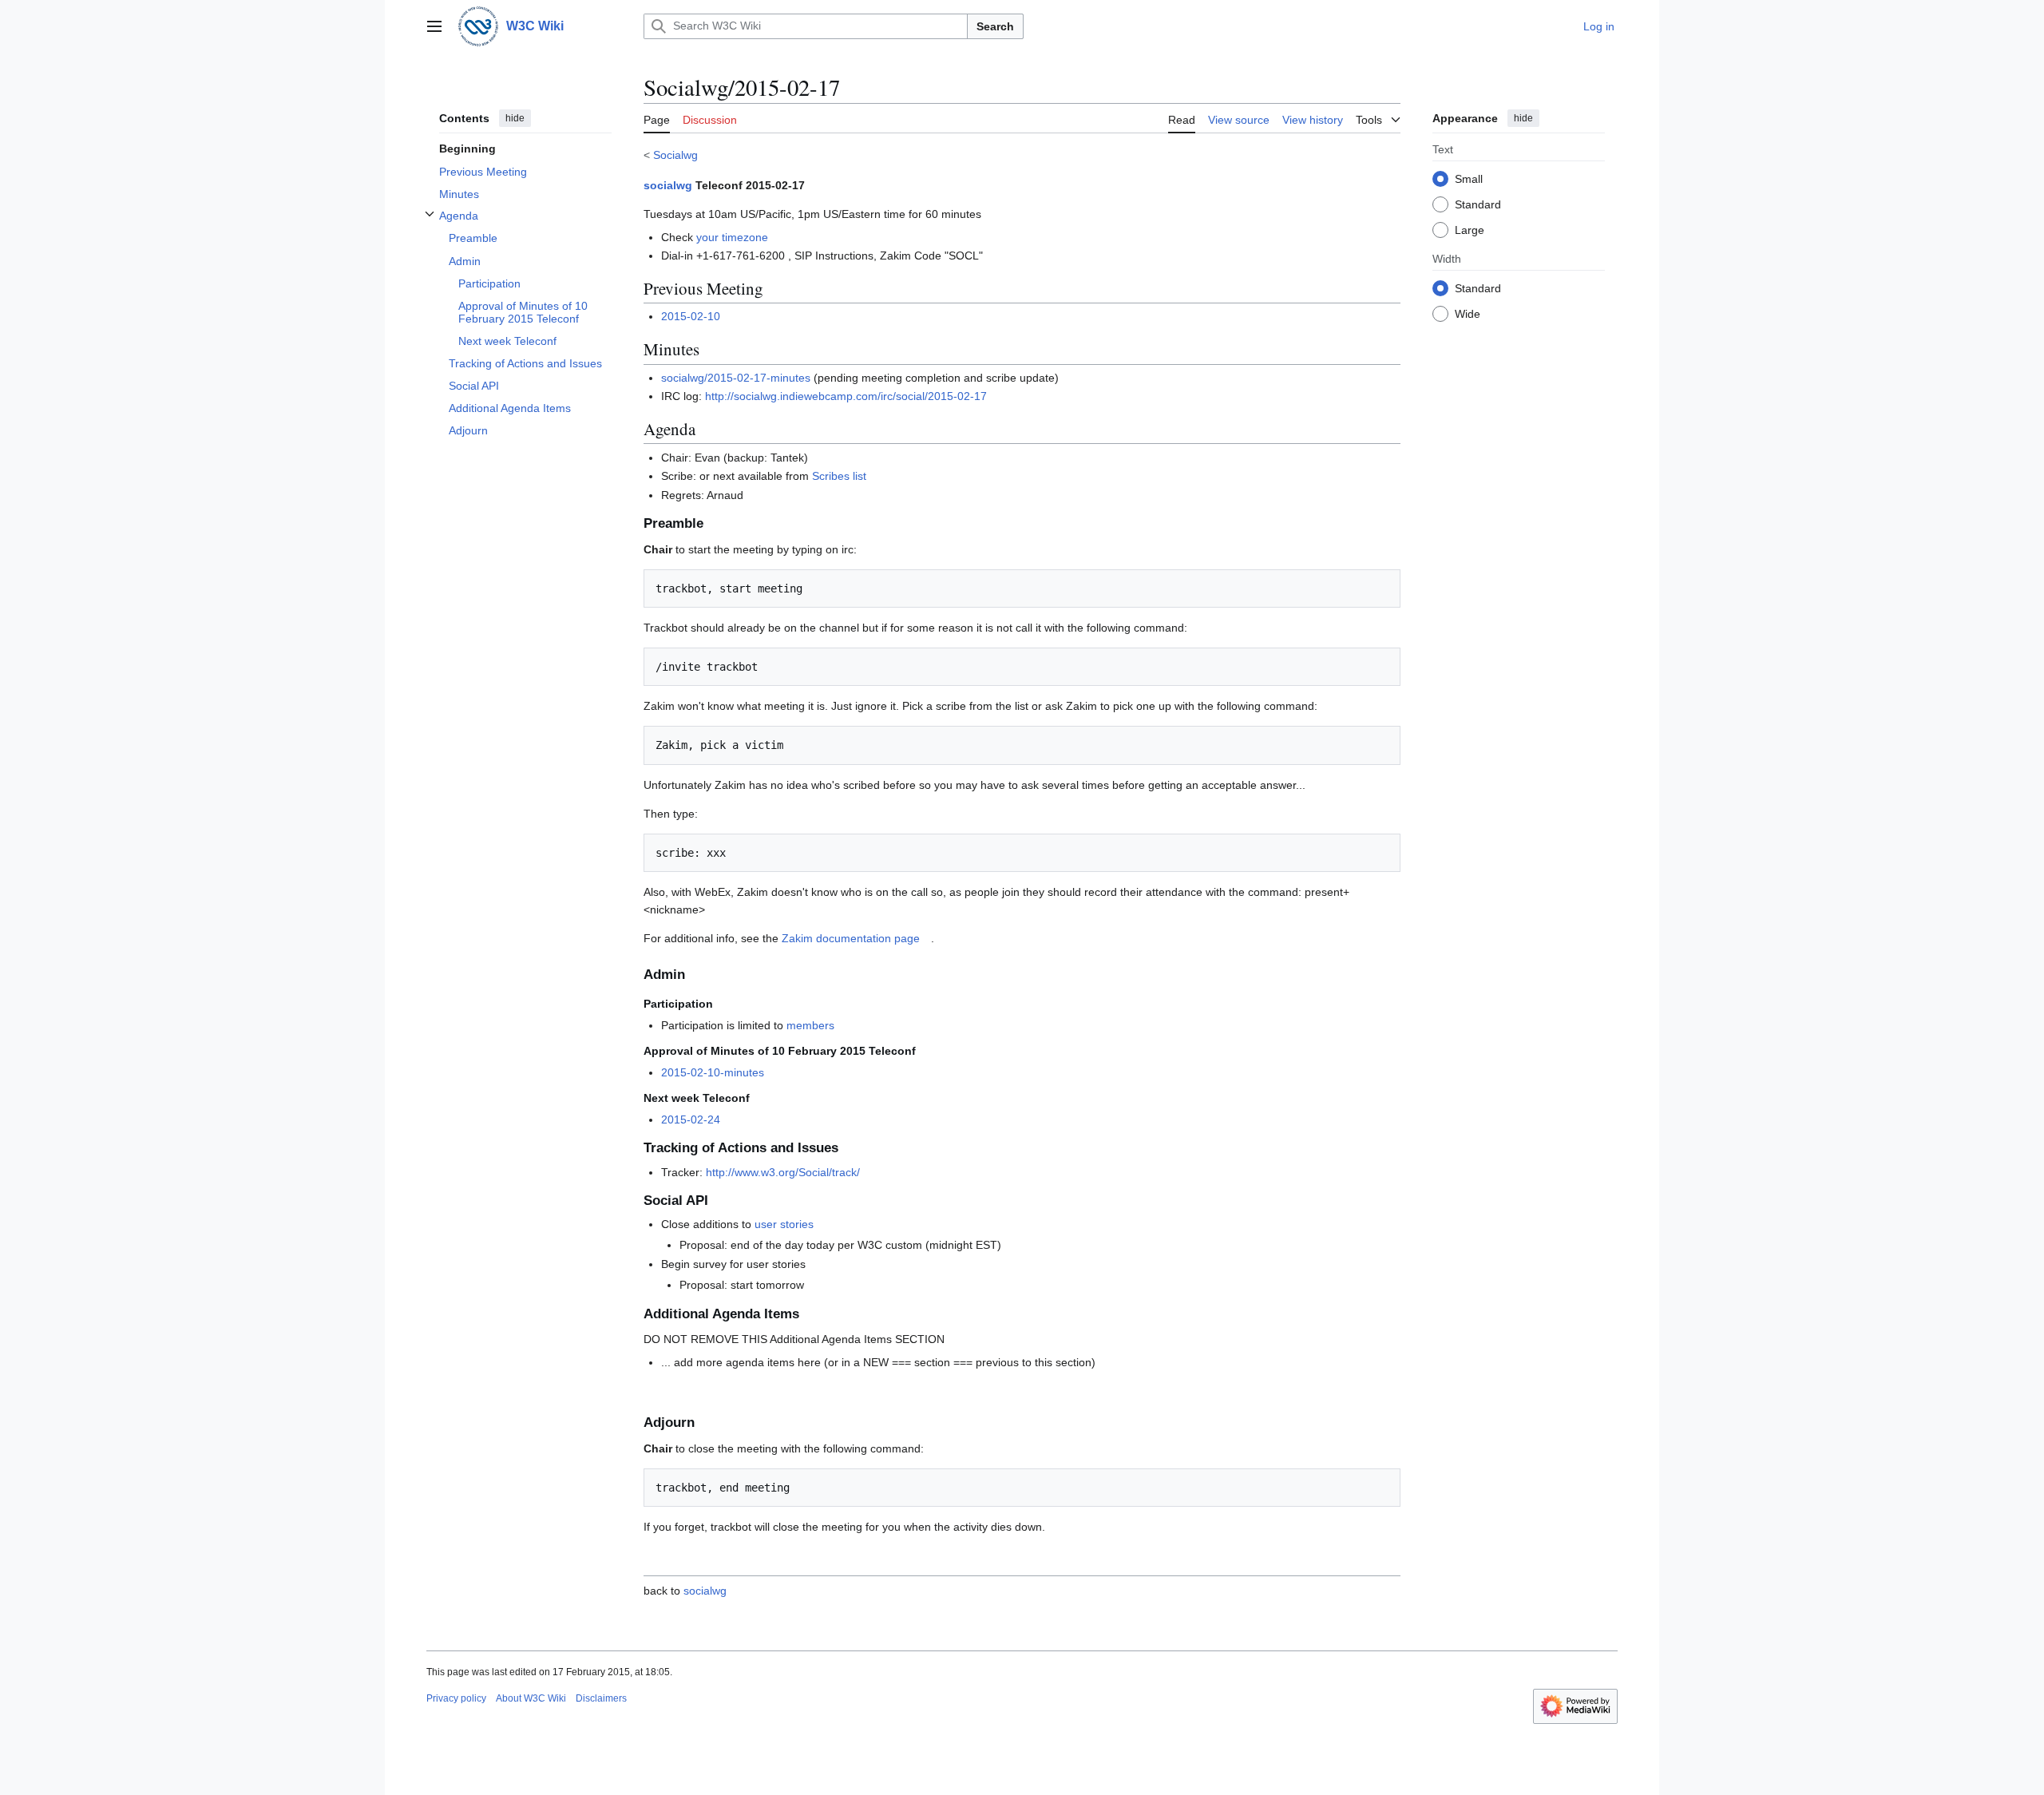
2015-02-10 (691, 316)
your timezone (732, 237)
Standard (1478, 204)
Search (995, 26)
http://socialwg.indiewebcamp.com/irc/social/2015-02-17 (846, 396)
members (810, 1025)
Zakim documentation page (851, 938)
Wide (1468, 313)
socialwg (668, 185)
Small (1469, 178)
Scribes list (839, 476)
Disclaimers (601, 1698)
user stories (784, 1224)
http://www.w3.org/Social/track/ (783, 1172)
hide (515, 118)
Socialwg (675, 155)
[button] (434, 26)
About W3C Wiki (531, 1698)
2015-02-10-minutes (713, 1072)
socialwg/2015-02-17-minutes (736, 378)
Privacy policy (456, 1698)
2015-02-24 (691, 1119)
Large (1470, 229)
